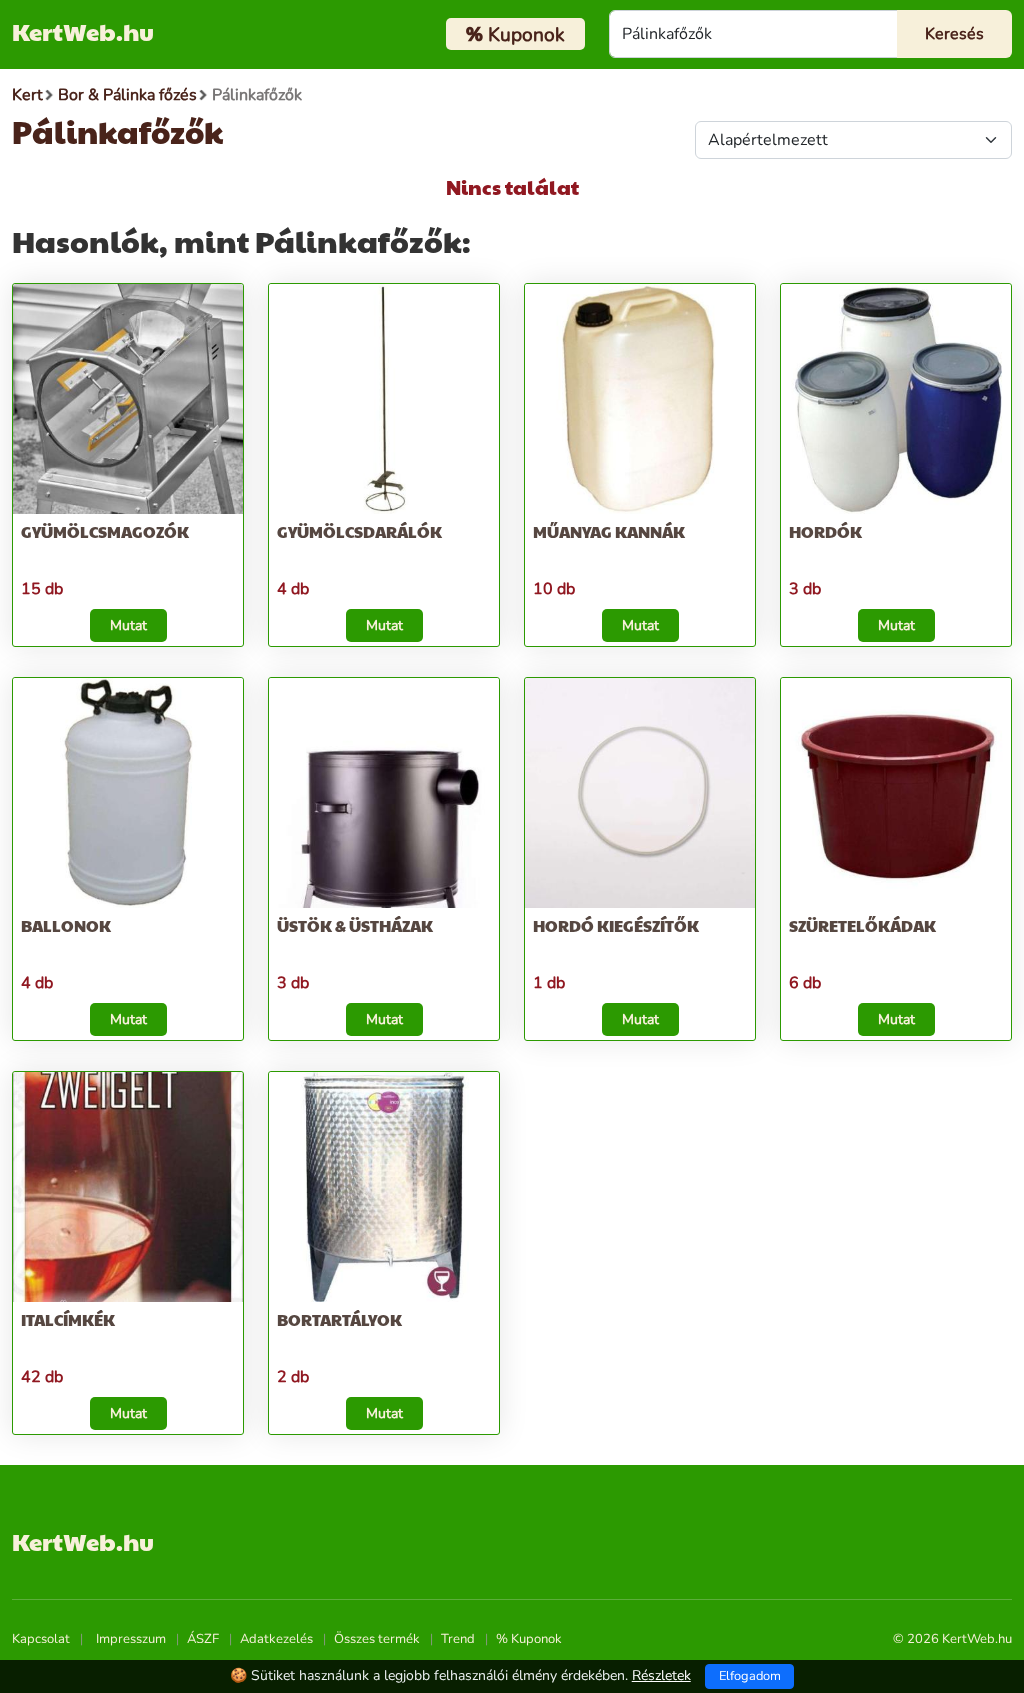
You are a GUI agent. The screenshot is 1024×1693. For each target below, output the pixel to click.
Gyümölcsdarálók (359, 531)
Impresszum (131, 1639)
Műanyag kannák (609, 531)
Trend (458, 1639)
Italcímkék (68, 1319)
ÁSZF (203, 1639)
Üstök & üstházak (355, 925)
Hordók (825, 531)
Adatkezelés (276, 1639)
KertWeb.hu (83, 31)
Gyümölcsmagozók (105, 531)
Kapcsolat (41, 1639)
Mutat (128, 625)
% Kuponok (529, 1639)
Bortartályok (339, 1319)
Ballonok (66, 925)
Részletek (661, 1675)
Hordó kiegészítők (616, 925)
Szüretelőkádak (862, 925)
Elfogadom (750, 1676)
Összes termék (377, 1639)
